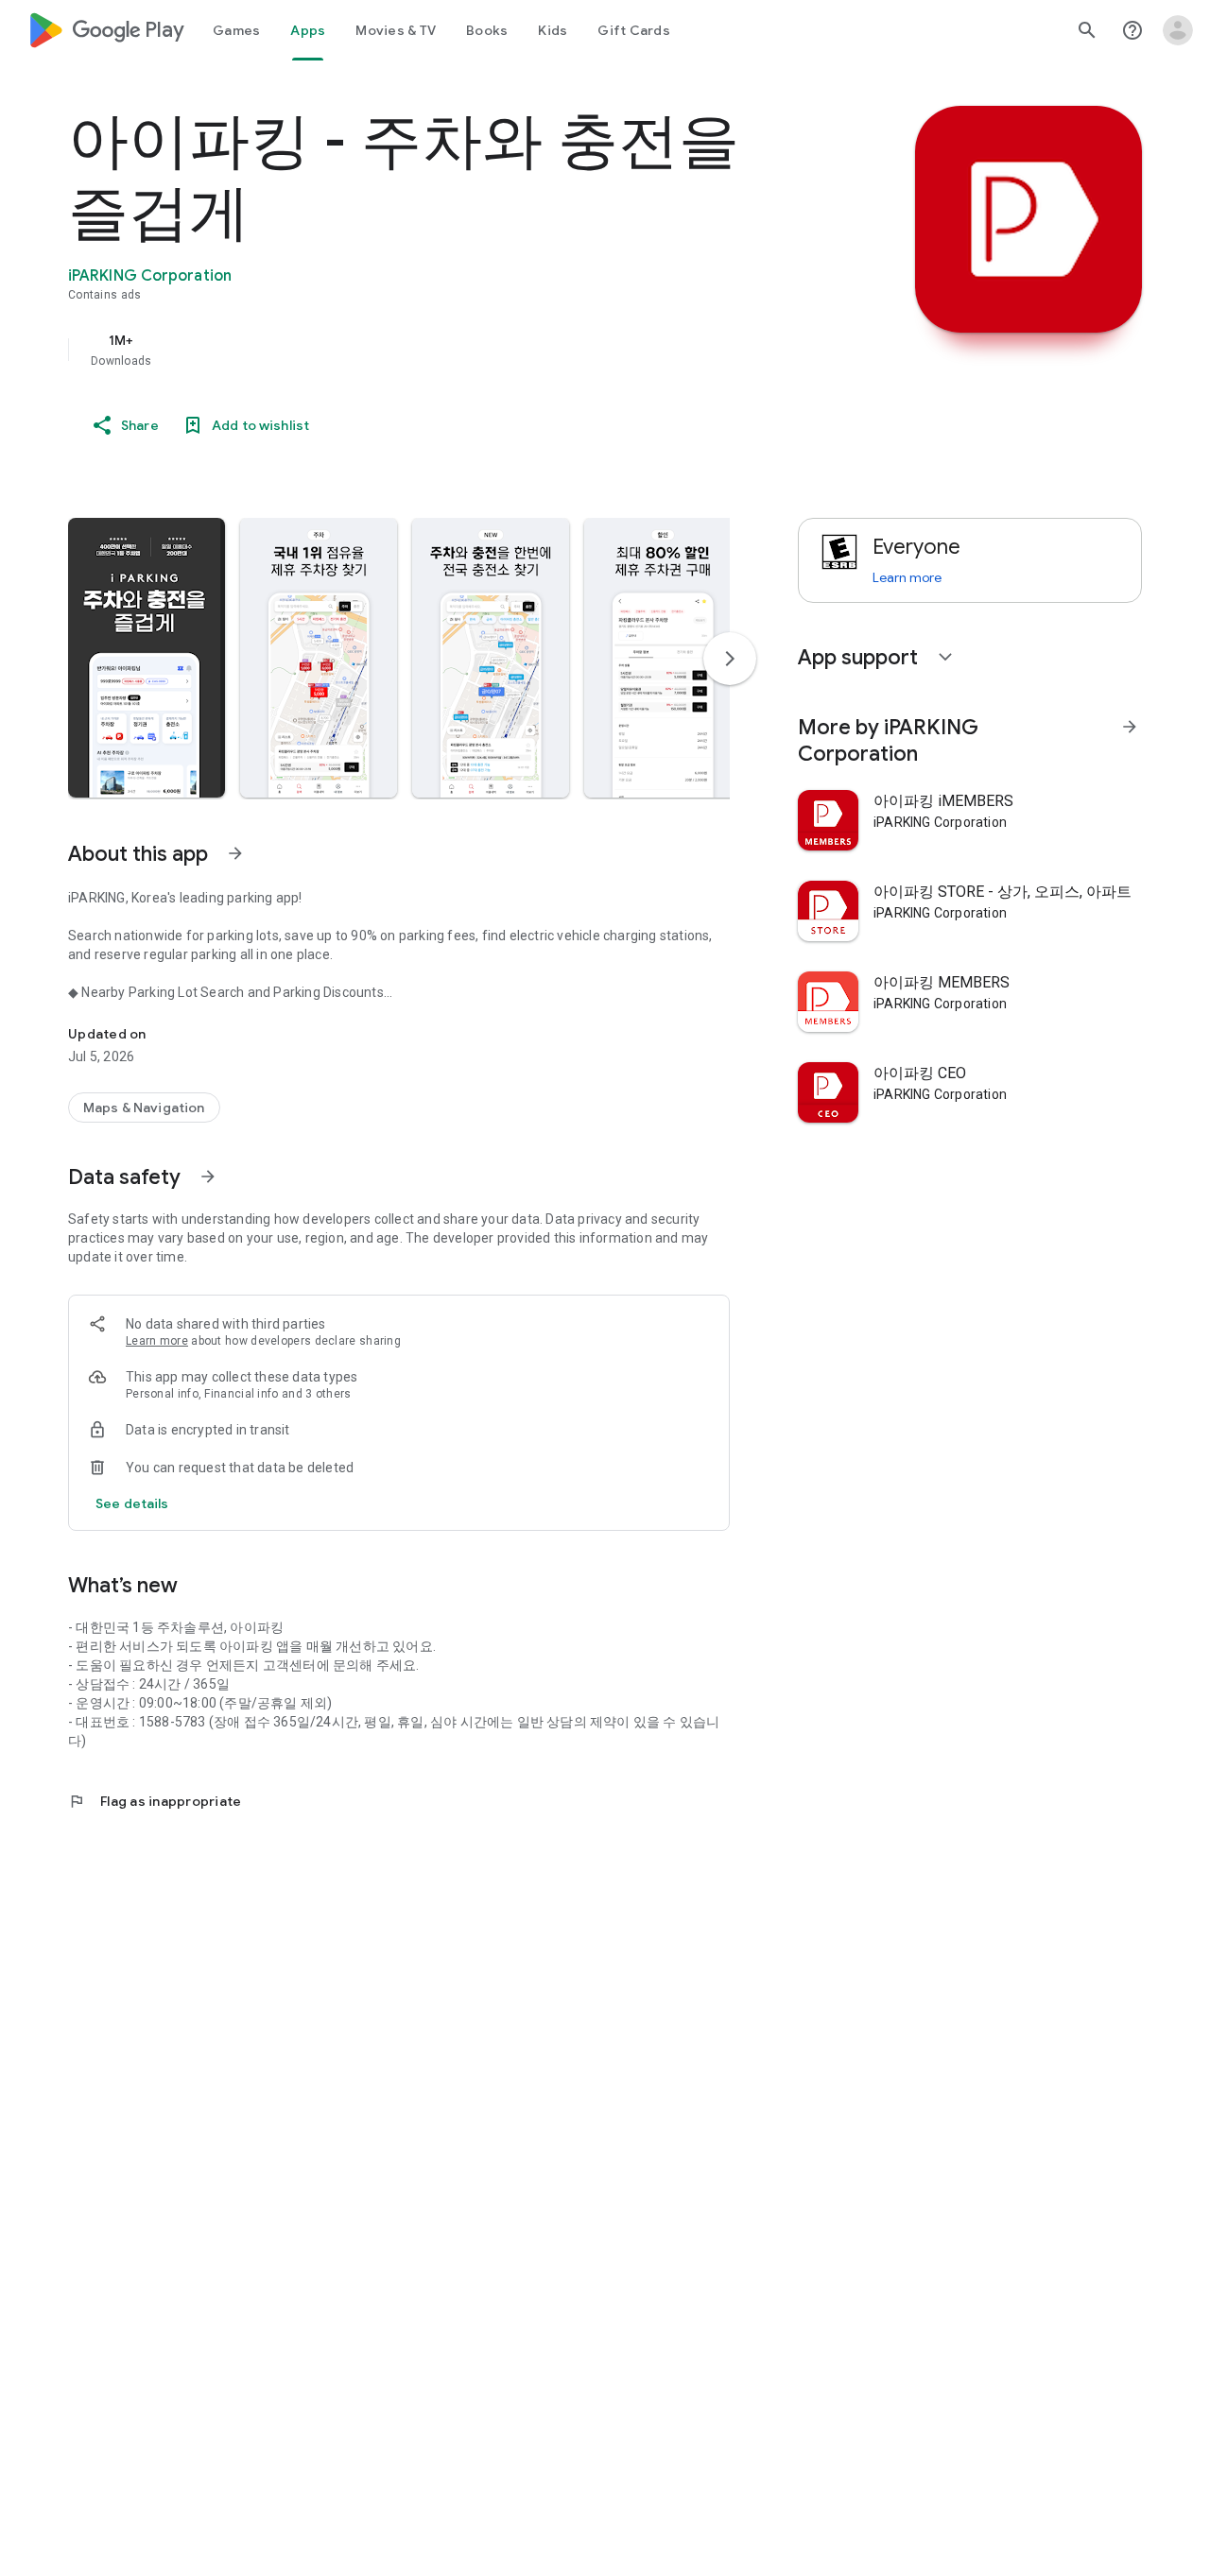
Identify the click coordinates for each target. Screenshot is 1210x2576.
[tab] (236, 30)
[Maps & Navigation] (144, 1108)
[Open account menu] (1178, 30)
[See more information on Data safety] (208, 1176)
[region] (446, 350)
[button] (147, 658)
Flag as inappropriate (155, 1801)
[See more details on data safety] (132, 1503)
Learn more (157, 1341)
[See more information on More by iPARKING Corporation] (1130, 727)
